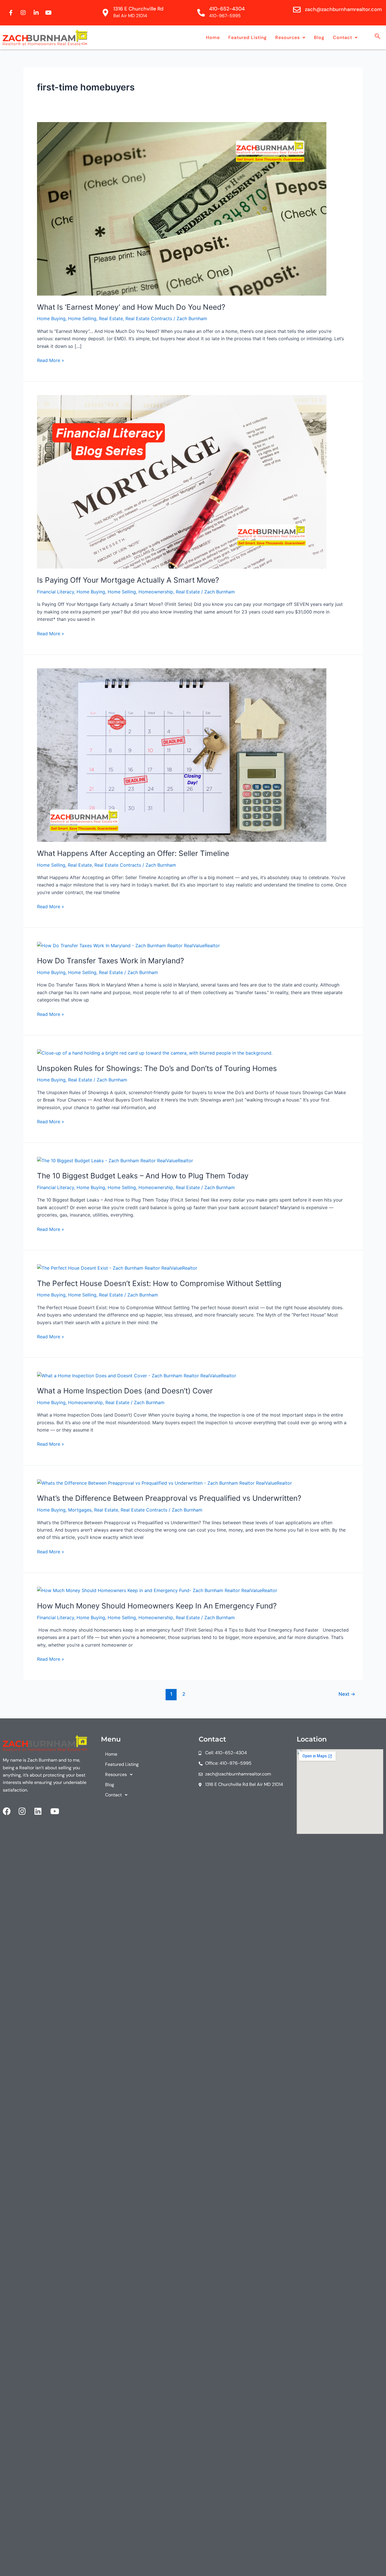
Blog (319, 37)
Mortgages (80, 1510)
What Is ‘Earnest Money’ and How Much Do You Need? (131, 307)
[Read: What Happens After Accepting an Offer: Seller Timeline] (182, 754)
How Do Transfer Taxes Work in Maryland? (110, 961)
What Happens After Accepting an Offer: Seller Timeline (133, 853)
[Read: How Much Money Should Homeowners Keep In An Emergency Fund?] (157, 1590)
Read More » (51, 360)
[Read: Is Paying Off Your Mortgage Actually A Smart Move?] (182, 482)
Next (347, 1694)
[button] (290, 38)
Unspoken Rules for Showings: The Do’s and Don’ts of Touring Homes (157, 1068)
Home (213, 37)
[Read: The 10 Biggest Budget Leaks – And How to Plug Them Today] (115, 1160)
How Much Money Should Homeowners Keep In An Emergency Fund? (157, 1606)
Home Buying (51, 318)
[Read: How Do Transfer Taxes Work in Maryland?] (128, 945)
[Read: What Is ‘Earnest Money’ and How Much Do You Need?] (182, 208)
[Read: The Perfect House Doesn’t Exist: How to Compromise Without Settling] (117, 1268)
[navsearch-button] (378, 37)
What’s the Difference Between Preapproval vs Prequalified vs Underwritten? (169, 1498)
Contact (342, 37)
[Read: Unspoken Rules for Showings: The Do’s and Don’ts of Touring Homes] (155, 1053)
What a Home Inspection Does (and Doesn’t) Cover (125, 1391)
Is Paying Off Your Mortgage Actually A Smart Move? (128, 580)
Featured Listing (248, 37)
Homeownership (156, 592)
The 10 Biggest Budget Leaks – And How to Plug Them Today (143, 1176)
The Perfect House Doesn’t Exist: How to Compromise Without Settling (159, 1283)
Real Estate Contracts (149, 318)
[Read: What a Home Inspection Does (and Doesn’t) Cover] (137, 1375)
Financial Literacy (56, 592)
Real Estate (111, 318)
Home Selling (82, 318)
